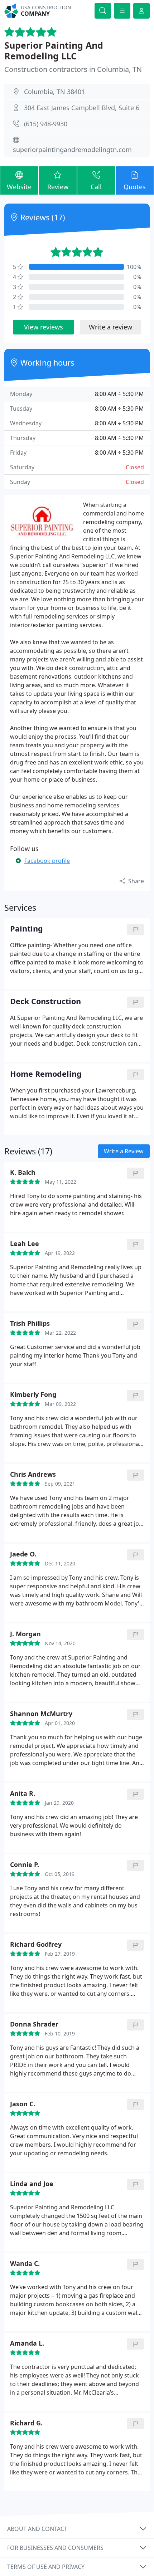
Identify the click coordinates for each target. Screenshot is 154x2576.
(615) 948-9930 (46, 124)
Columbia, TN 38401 (54, 92)
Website (19, 187)
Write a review (110, 327)
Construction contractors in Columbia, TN (73, 69)
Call (96, 187)
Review (58, 187)
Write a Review (124, 1151)
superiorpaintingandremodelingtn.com (72, 150)
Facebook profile (47, 861)
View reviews (44, 327)
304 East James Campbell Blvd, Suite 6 (82, 108)
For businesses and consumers (55, 2548)
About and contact (37, 2529)
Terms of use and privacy (46, 2567)
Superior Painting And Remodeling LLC (54, 50)
